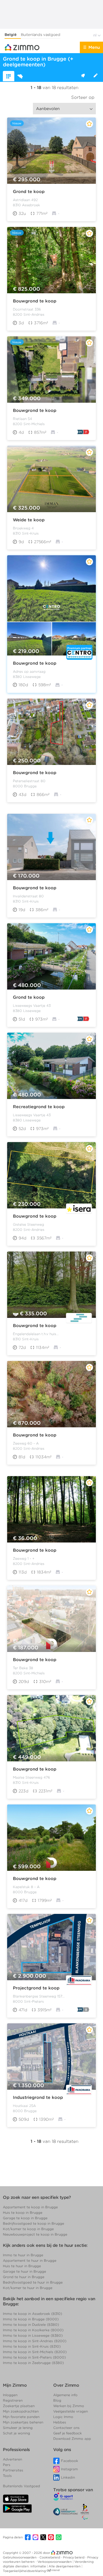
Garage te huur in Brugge (24, 2271)
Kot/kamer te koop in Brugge (28, 2229)
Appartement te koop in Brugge (30, 2207)
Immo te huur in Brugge (23, 2255)
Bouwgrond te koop (35, 301)
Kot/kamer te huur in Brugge (28, 2288)
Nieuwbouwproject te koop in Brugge (35, 2234)
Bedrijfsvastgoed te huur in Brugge (33, 2282)
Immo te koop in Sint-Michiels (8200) (35, 2352)
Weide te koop (29, 520)
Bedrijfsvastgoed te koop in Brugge (33, 2223)
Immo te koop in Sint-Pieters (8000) (34, 2357)
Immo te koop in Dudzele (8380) (31, 2325)
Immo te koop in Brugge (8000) (31, 2319)
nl (95, 35)
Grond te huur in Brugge (24, 2277)
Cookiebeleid (50, 2557)
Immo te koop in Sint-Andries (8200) (35, 2341)
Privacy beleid (74, 2557)
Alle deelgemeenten (65, 2566)
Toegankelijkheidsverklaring (24, 2571)
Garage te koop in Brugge (25, 2218)
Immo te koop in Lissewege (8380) (33, 2335)
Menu (94, 47)
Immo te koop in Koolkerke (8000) (33, 2330)
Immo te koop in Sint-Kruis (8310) (32, 2346)
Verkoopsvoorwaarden (55, 2562)
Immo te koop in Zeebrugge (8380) (33, 2363)
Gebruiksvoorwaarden (20, 2557)
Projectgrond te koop (36, 1988)
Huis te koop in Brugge (23, 2212)
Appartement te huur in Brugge (30, 2260)
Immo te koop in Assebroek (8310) (32, 2314)
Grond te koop (29, 192)
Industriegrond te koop (38, 2097)
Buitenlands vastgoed (41, 35)
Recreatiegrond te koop (39, 1107)
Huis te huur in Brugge (22, 2266)
